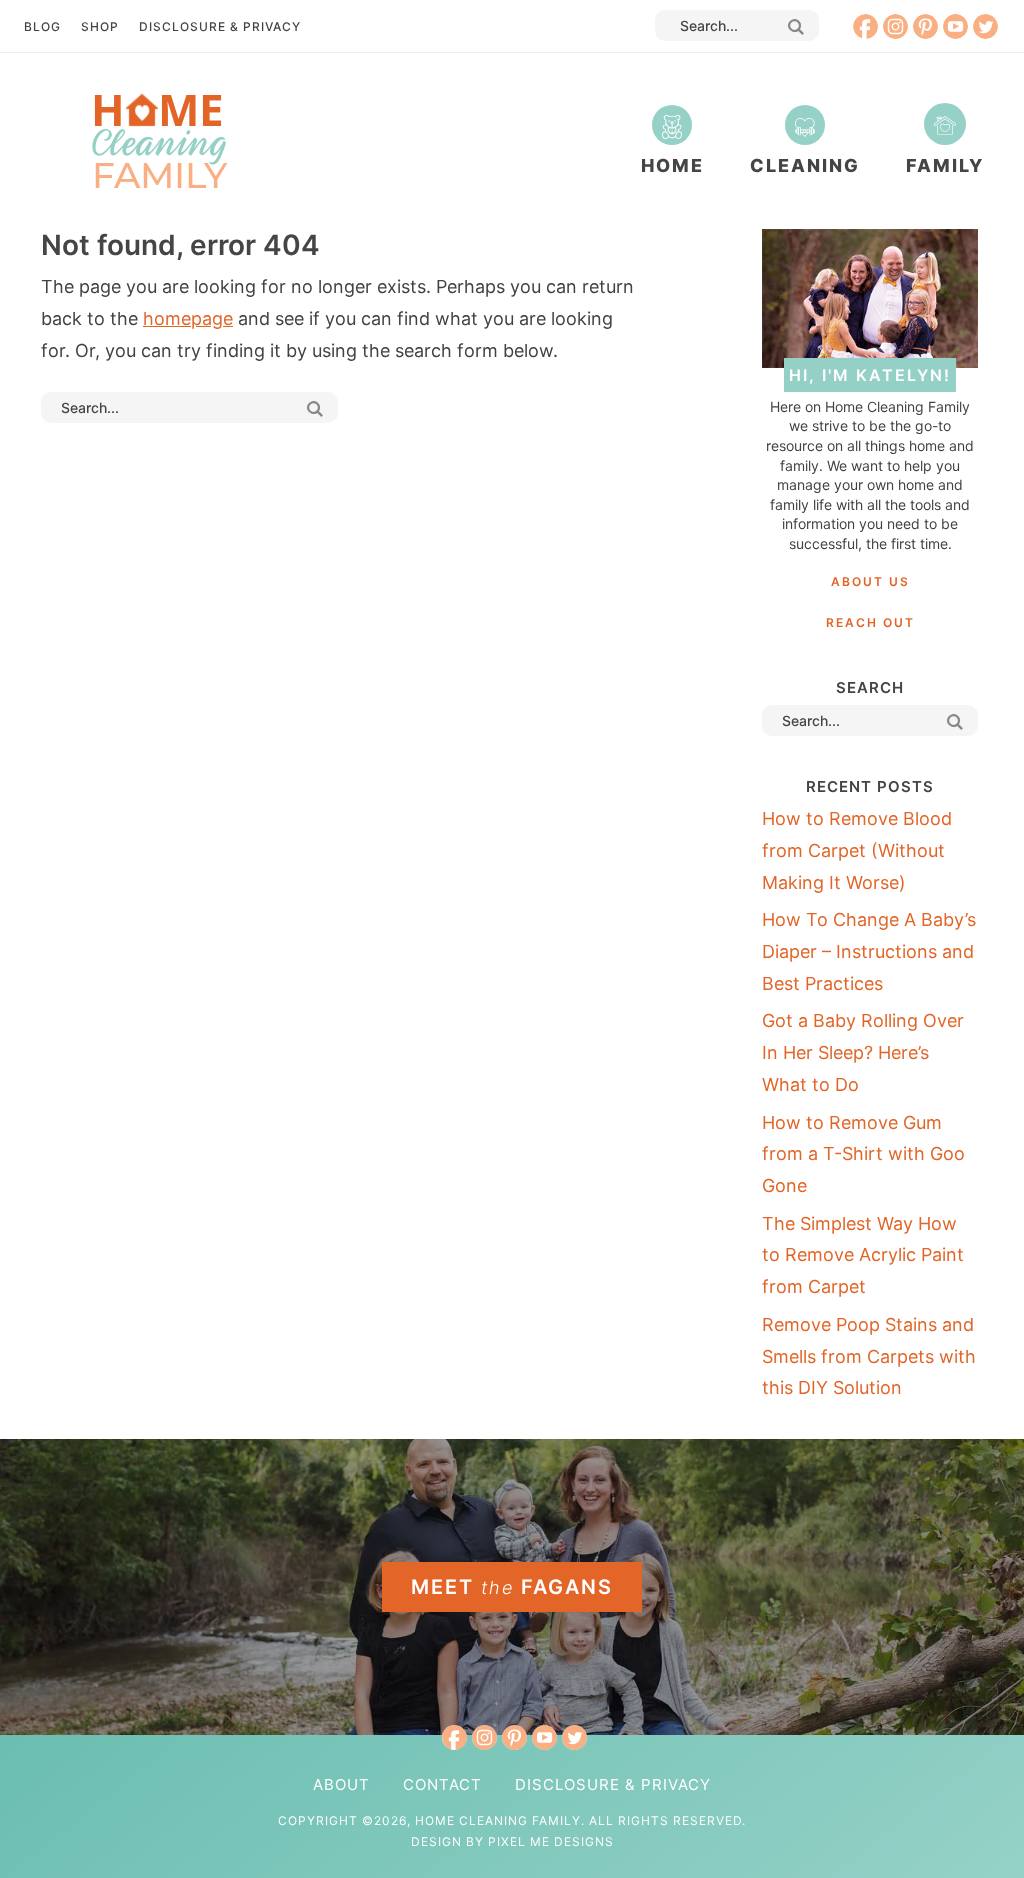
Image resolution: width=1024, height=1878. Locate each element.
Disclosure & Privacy (220, 26)
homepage (188, 318)
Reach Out (870, 622)
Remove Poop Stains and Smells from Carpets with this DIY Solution (869, 1356)
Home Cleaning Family (157, 140)
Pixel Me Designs (551, 1841)
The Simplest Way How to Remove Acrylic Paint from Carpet (863, 1255)
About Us (870, 581)
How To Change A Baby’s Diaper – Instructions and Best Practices (869, 951)
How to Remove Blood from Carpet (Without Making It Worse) (857, 850)
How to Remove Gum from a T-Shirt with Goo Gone (863, 1154)
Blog (42, 26)
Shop (100, 26)
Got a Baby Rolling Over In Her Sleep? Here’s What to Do (863, 1052)
